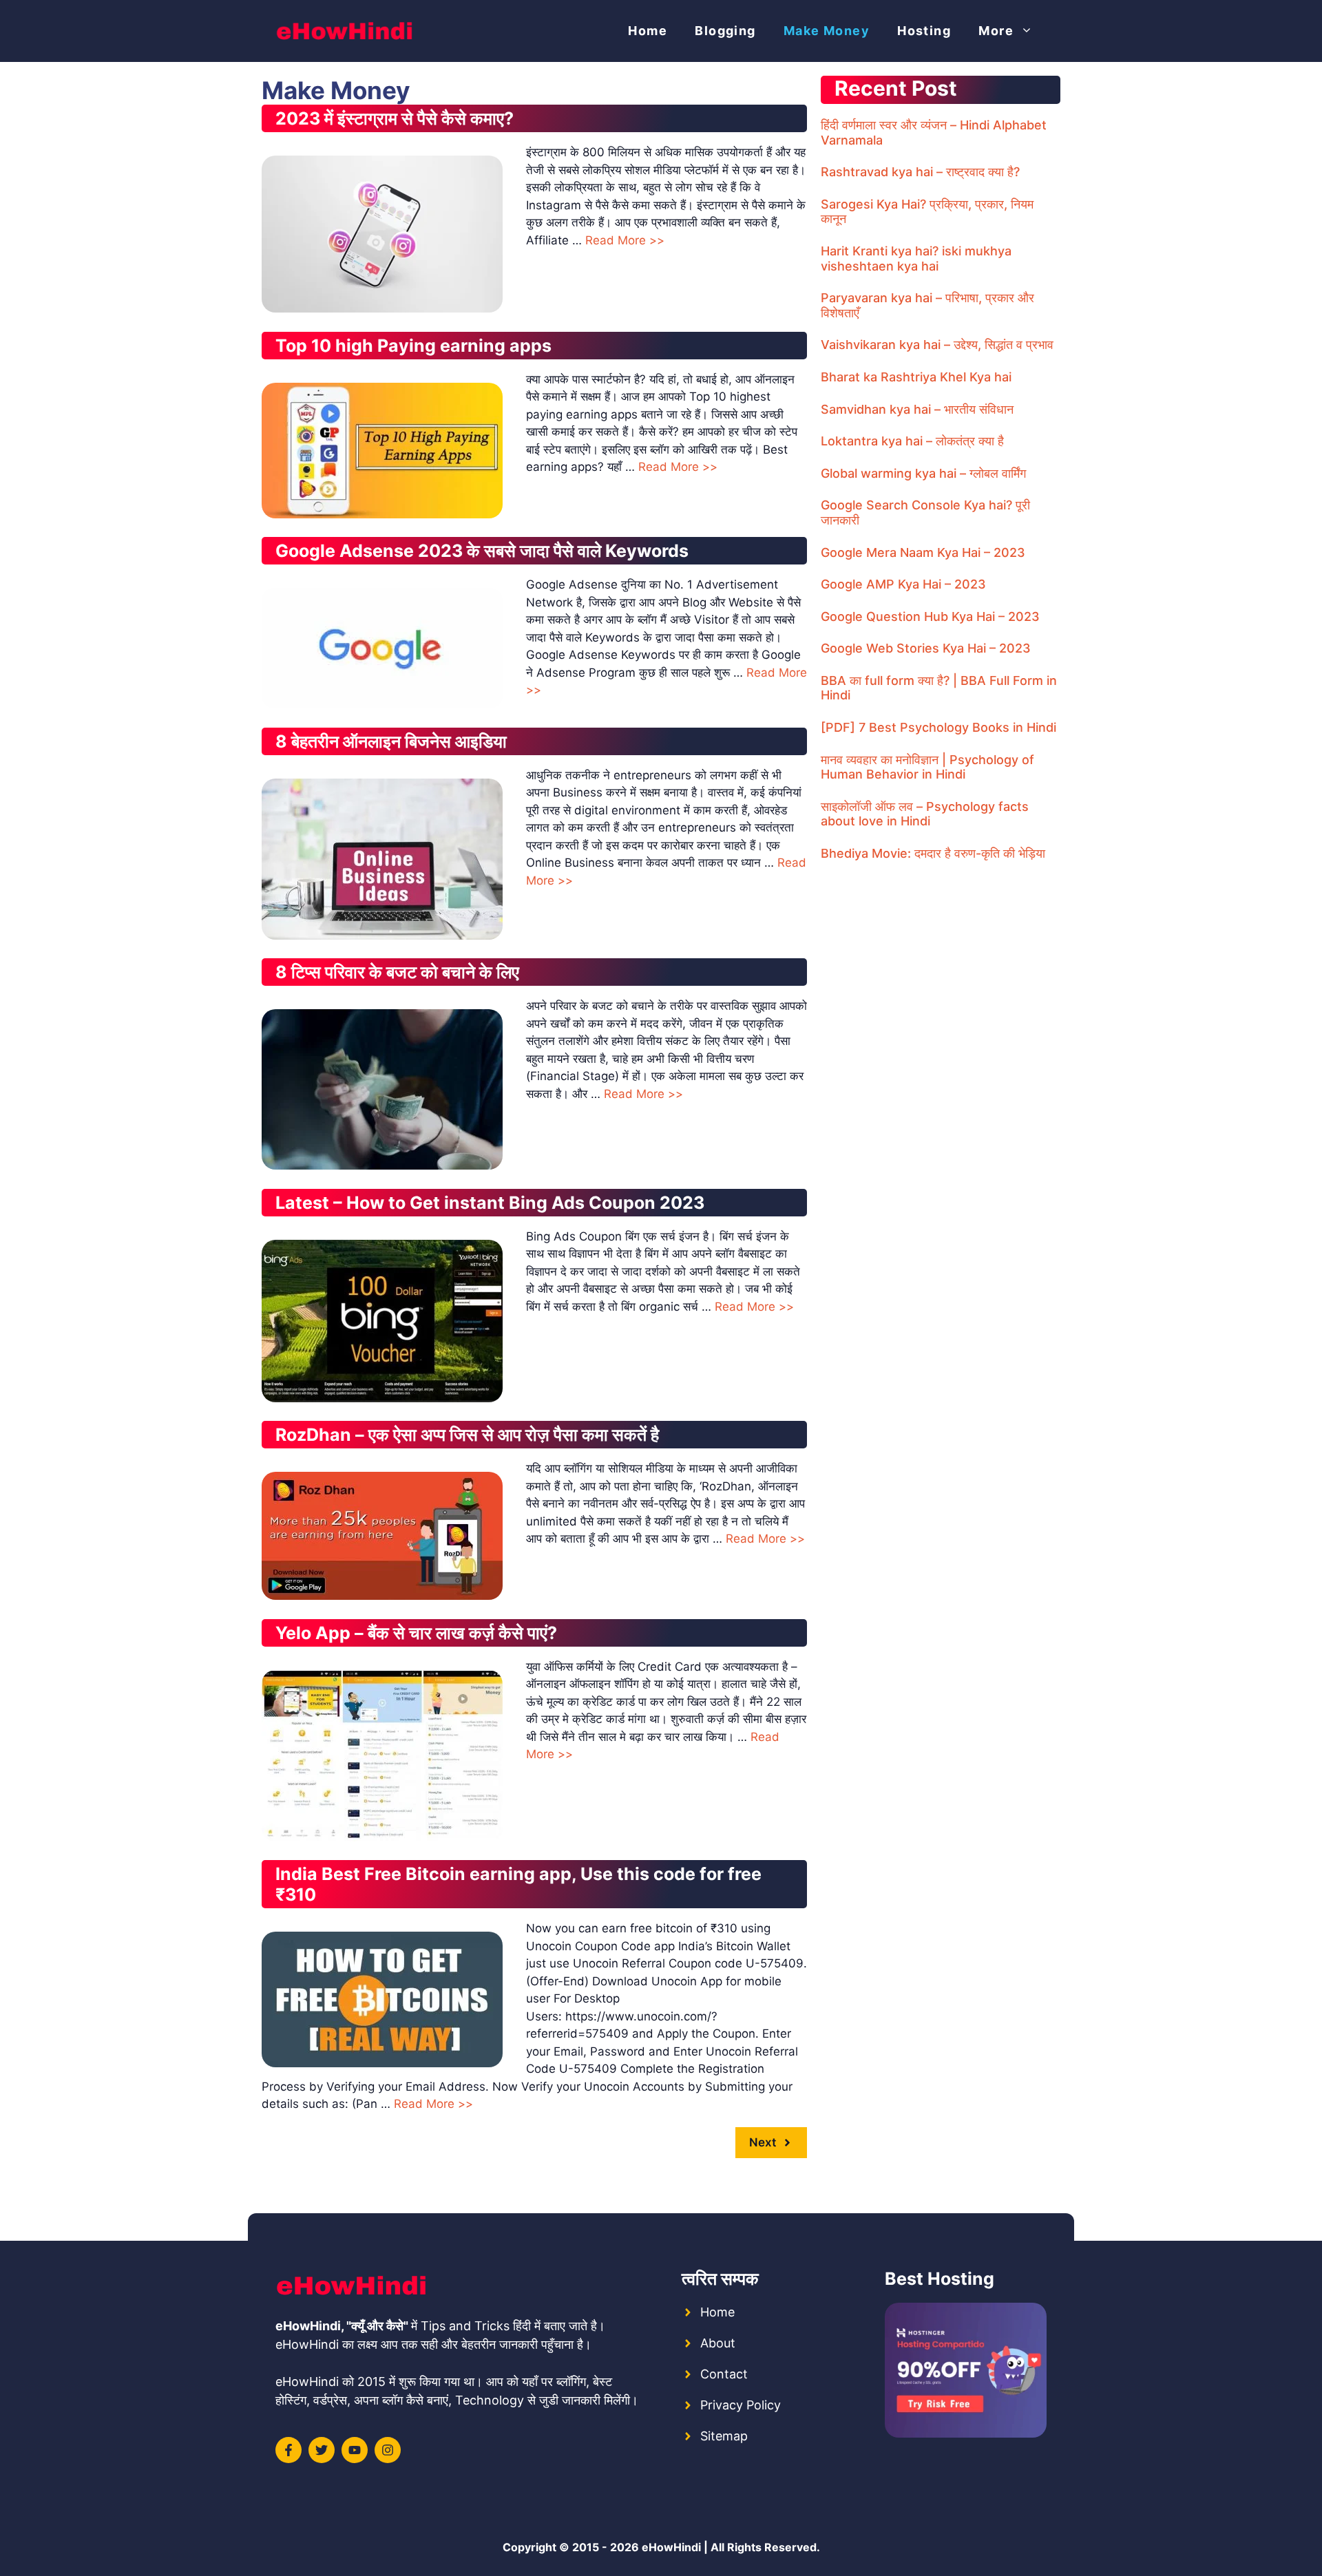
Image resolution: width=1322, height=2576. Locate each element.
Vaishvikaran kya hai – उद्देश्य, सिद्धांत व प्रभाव (937, 345)
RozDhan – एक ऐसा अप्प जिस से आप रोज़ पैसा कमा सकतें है (467, 1435)
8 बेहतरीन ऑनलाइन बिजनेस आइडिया (391, 741)
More (996, 31)
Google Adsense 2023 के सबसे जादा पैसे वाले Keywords (482, 551)
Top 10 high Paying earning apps (413, 346)
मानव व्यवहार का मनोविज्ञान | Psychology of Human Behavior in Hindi (927, 767)
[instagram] (388, 2450)
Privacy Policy (741, 2405)
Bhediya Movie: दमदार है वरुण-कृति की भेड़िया (933, 853)
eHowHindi (671, 2547)
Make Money (827, 31)
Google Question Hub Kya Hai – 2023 (930, 616)
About (718, 2343)
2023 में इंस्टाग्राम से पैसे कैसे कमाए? (395, 118)
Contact (724, 2374)
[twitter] (322, 2450)
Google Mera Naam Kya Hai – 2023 (923, 552)
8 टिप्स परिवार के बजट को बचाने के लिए (397, 972)
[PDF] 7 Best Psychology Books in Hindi (938, 727)
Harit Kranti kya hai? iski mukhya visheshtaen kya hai (916, 258)
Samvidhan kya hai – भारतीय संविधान (917, 409)
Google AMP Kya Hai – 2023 (903, 584)
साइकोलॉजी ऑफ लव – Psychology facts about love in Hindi (925, 814)
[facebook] (288, 2450)
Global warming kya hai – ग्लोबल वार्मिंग (923, 473)
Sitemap (724, 2436)
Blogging (725, 31)
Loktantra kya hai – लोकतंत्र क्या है (912, 441)
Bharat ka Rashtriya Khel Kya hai (916, 377)
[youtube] (355, 2450)
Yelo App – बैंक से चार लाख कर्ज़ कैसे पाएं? (416, 1633)
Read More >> (625, 240)
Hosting (924, 31)
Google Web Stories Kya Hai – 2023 (926, 648)
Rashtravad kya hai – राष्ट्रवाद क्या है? (920, 172)
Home (648, 31)
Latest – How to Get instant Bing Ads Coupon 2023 (490, 1203)
